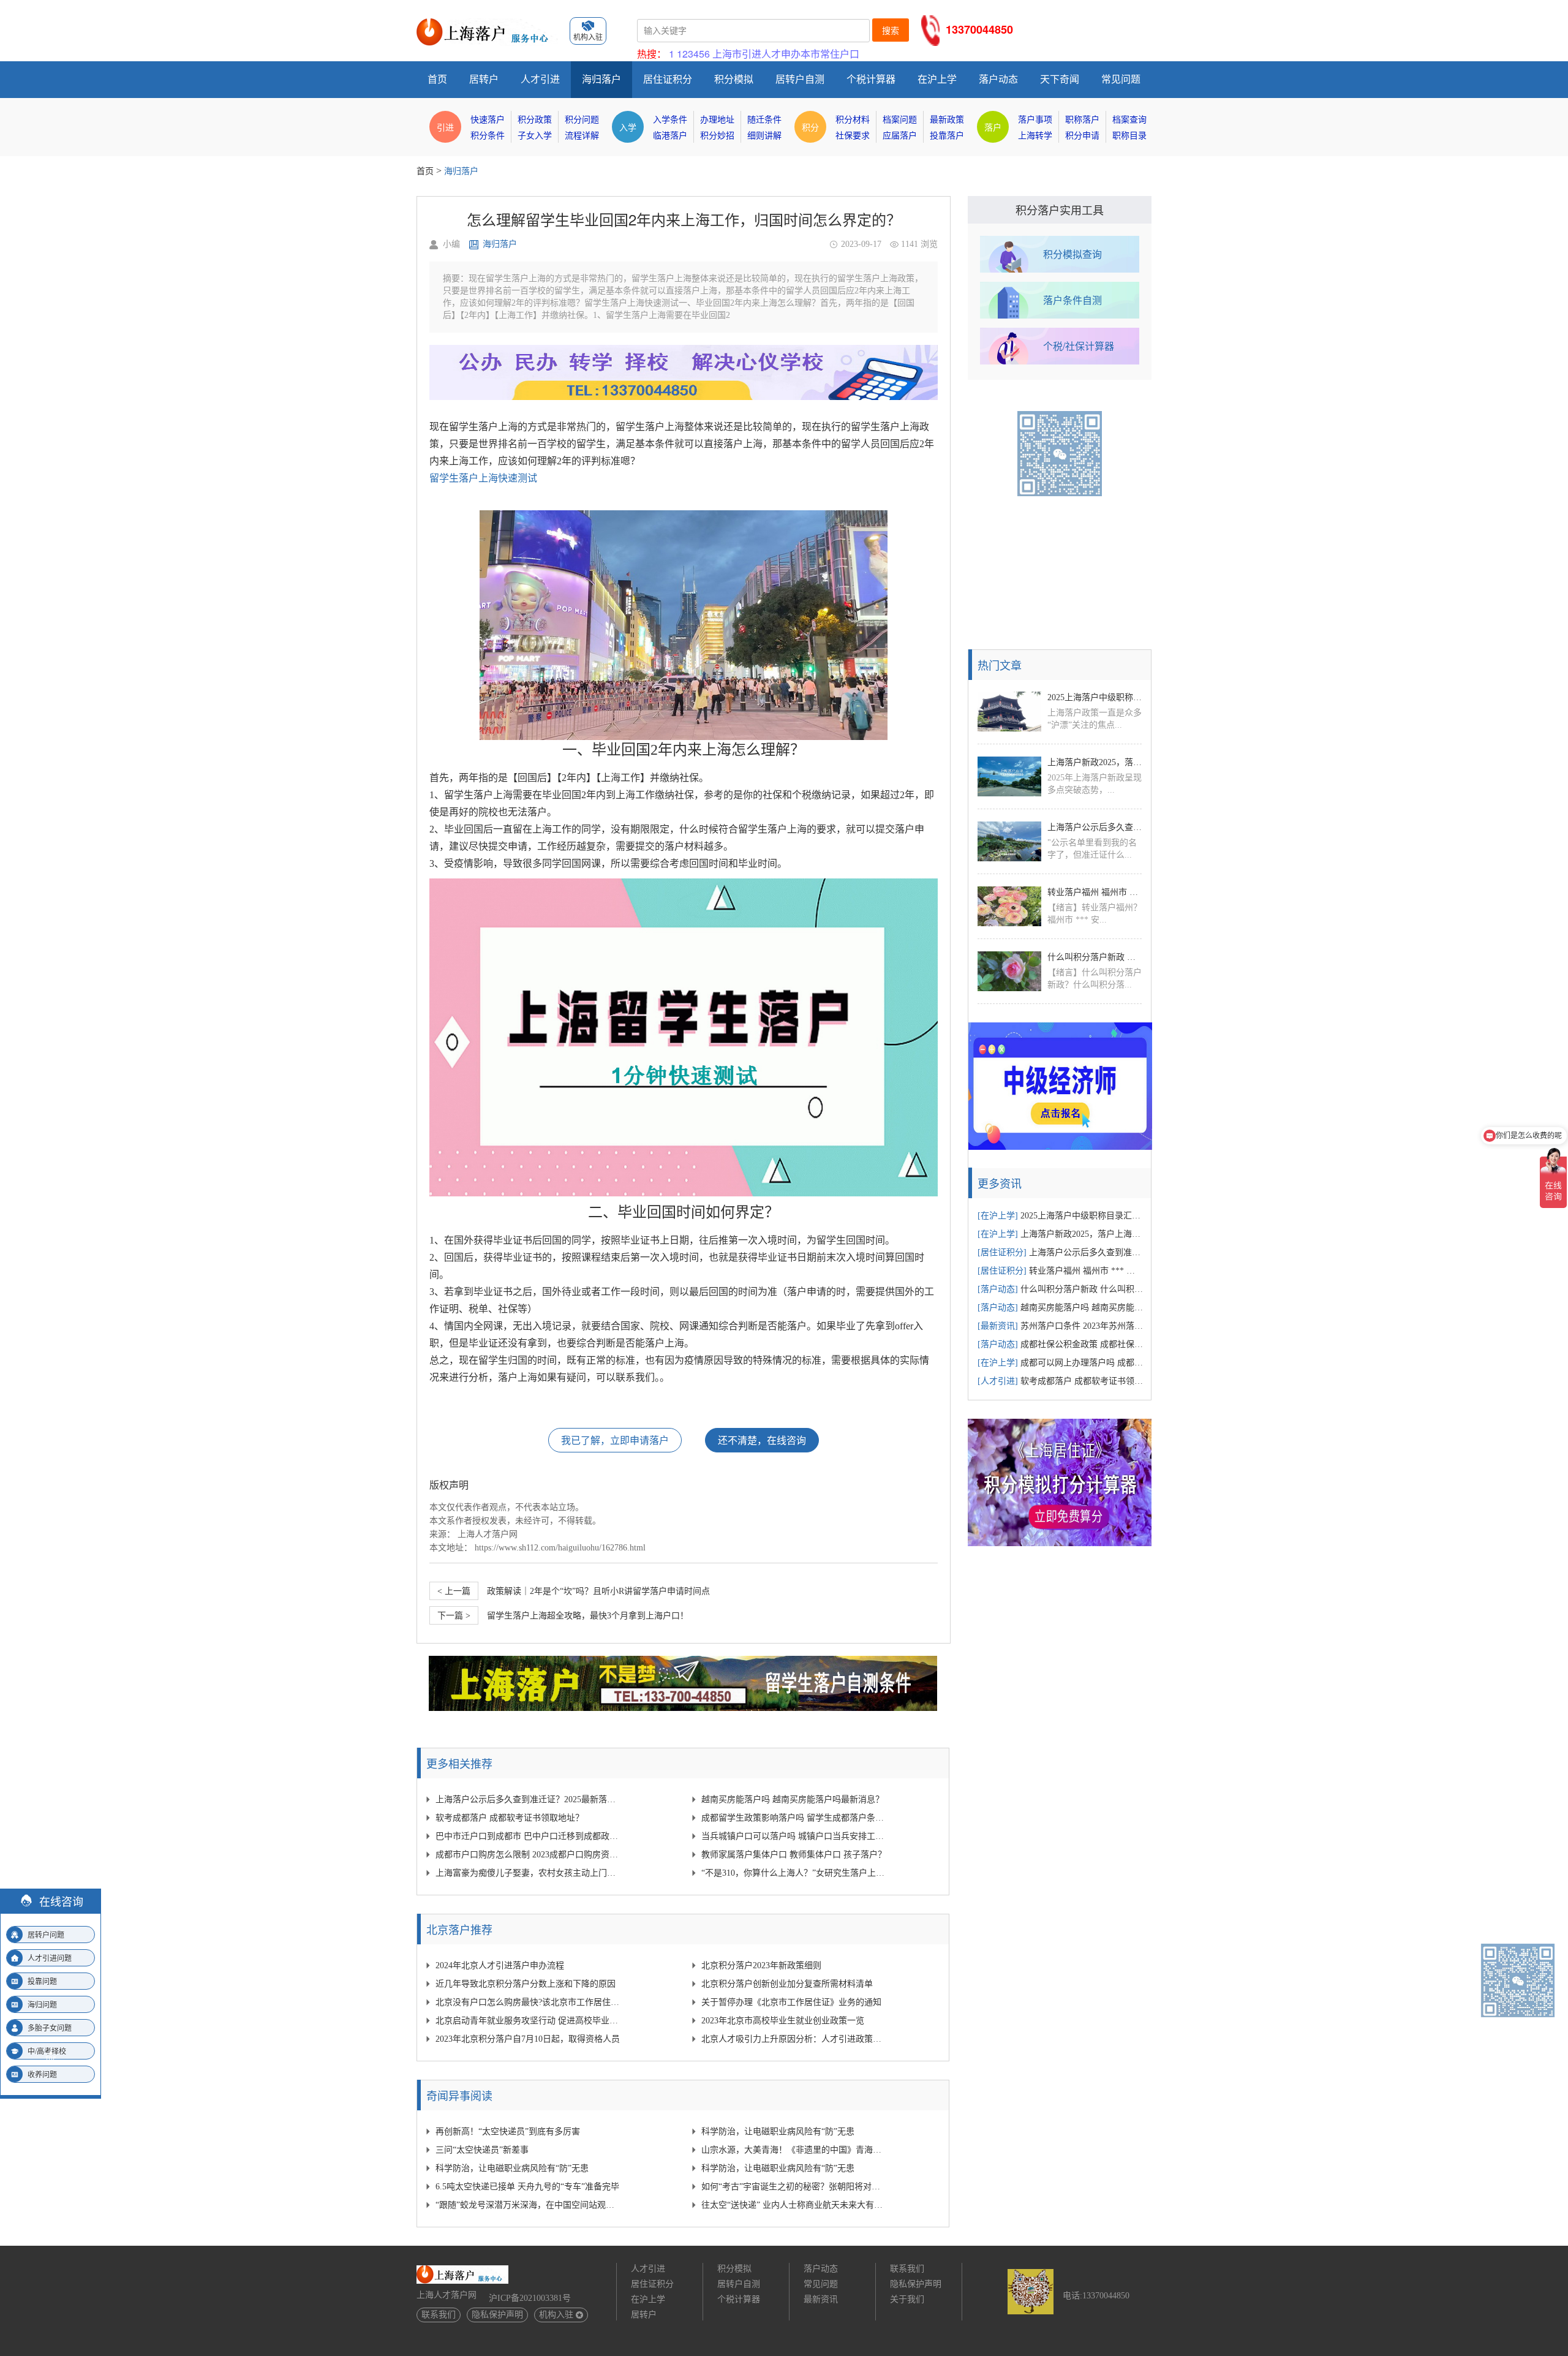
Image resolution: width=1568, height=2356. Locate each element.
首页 (437, 79)
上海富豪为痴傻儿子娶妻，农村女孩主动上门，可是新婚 (528, 1873)
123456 (693, 54)
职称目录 (1129, 136)
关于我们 (907, 2299)
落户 (993, 127)
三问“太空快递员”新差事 (482, 2150)
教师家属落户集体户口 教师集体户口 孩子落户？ (794, 1855)
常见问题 (1121, 79)
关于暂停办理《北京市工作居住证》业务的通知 (791, 2002)
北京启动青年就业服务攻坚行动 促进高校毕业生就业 (528, 2021)
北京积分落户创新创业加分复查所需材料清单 (787, 1984)
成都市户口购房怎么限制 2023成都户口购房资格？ (528, 1855)
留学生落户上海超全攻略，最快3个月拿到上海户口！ (563, 1616)
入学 (628, 127)
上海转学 (1035, 136)
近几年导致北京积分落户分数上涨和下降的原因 (526, 1984)
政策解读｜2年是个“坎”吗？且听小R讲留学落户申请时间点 (574, 1591)
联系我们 (439, 2315)
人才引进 (540, 79)
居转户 (484, 79)
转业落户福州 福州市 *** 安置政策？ (1095, 892)
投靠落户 (947, 136)
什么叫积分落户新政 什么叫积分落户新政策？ (1095, 957)
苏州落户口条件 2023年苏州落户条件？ (1060, 1326)
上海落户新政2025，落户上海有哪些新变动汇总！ (1095, 762)
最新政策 (947, 120)
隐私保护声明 (497, 2315)
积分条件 (488, 136)
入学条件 (670, 120)
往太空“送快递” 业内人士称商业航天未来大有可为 (794, 2205)
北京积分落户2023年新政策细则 (761, 1965)
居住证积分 (668, 79)
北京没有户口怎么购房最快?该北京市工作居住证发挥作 (528, 2002)
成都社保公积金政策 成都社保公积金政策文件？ (1060, 1344)
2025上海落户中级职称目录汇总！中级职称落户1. (1095, 697)
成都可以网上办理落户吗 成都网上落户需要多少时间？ (1060, 1363)
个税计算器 (871, 79)
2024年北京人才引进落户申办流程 (500, 1965)
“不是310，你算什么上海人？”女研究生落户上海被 (794, 1873)
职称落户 (1082, 120)
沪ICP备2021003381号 (530, 2298)
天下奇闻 (1060, 79)
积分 (810, 127)
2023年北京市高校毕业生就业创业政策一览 (783, 2021)
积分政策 (535, 120)
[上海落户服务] (487, 23)
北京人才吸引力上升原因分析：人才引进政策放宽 (794, 2039)
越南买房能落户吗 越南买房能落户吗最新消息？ (793, 1799)
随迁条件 (764, 120)
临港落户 (670, 136)
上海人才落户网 (488, 1534)
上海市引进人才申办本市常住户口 (786, 54)
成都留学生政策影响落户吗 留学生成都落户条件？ (794, 1818)
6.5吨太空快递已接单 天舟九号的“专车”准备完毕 (527, 2187)
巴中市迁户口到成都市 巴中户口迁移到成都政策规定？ (528, 1836)
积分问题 (582, 120)
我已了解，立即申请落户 (615, 1440)
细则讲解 (764, 136)
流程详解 (582, 136)
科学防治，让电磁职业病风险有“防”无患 (778, 2131)
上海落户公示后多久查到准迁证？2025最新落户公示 (528, 1799)
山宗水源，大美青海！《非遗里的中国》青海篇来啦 (794, 2150)
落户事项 (1035, 120)
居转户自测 (800, 79)
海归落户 (601, 79)
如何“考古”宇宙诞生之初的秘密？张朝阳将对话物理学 (794, 2187)
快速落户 (488, 120)
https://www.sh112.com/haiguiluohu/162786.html (560, 1548)
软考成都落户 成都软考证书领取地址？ (510, 1818)
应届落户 (900, 136)
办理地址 (717, 120)
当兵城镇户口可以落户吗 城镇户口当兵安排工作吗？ (794, 1836)
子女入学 (535, 136)
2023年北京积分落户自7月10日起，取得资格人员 (528, 2039)
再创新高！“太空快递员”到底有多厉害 (508, 2131)
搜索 (891, 31)
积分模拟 (734, 79)
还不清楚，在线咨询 (762, 1440)
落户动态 (998, 79)
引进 (445, 127)
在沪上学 (937, 79)
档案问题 (900, 120)
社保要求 (853, 136)
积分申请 (1082, 136)
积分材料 (853, 120)
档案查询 (1129, 120)
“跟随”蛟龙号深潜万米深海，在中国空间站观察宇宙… (528, 2205)
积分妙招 (717, 136)
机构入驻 (556, 2315)
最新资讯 (821, 2299)
